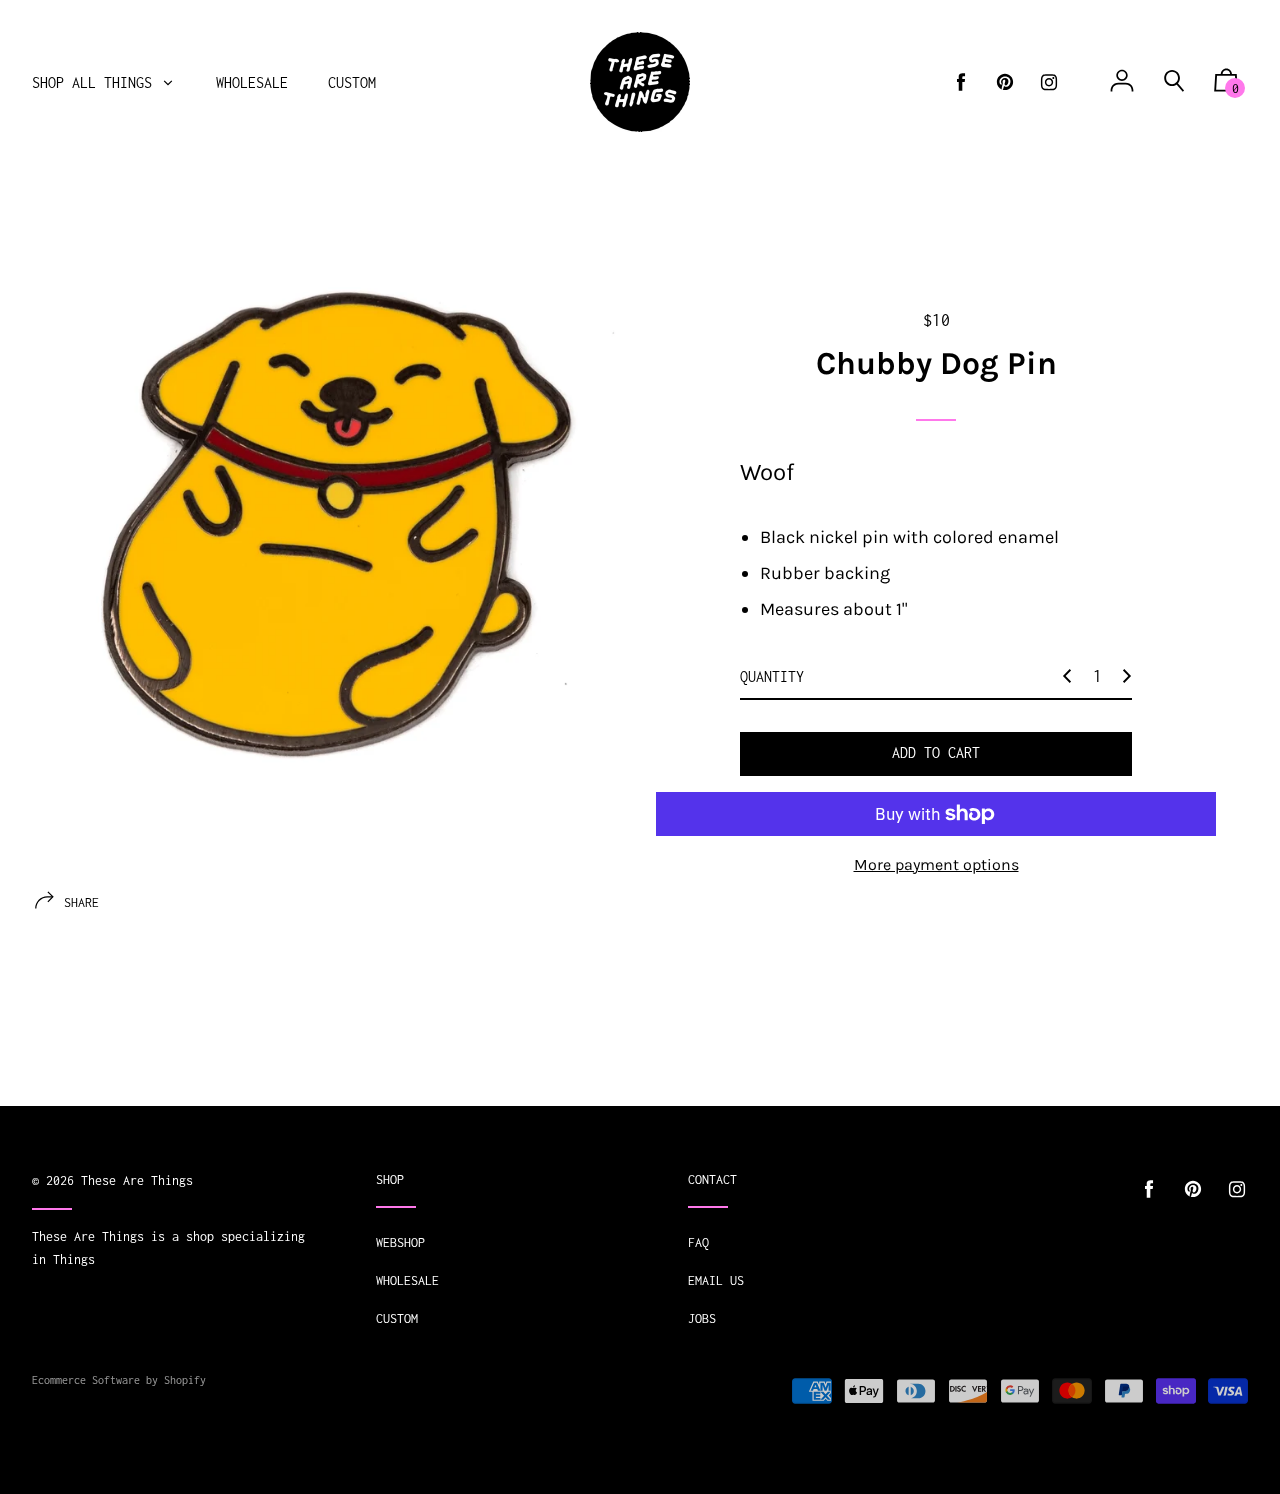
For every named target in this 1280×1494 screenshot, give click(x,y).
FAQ (698, 1242)
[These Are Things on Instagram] (1049, 82)
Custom (397, 1318)
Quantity (772, 676)
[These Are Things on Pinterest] (1005, 82)
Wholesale (407, 1280)
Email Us (716, 1280)
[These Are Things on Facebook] (961, 82)
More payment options (936, 864)
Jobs (702, 1318)
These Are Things (137, 1180)
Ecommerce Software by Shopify (119, 1380)
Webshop (400, 1242)
